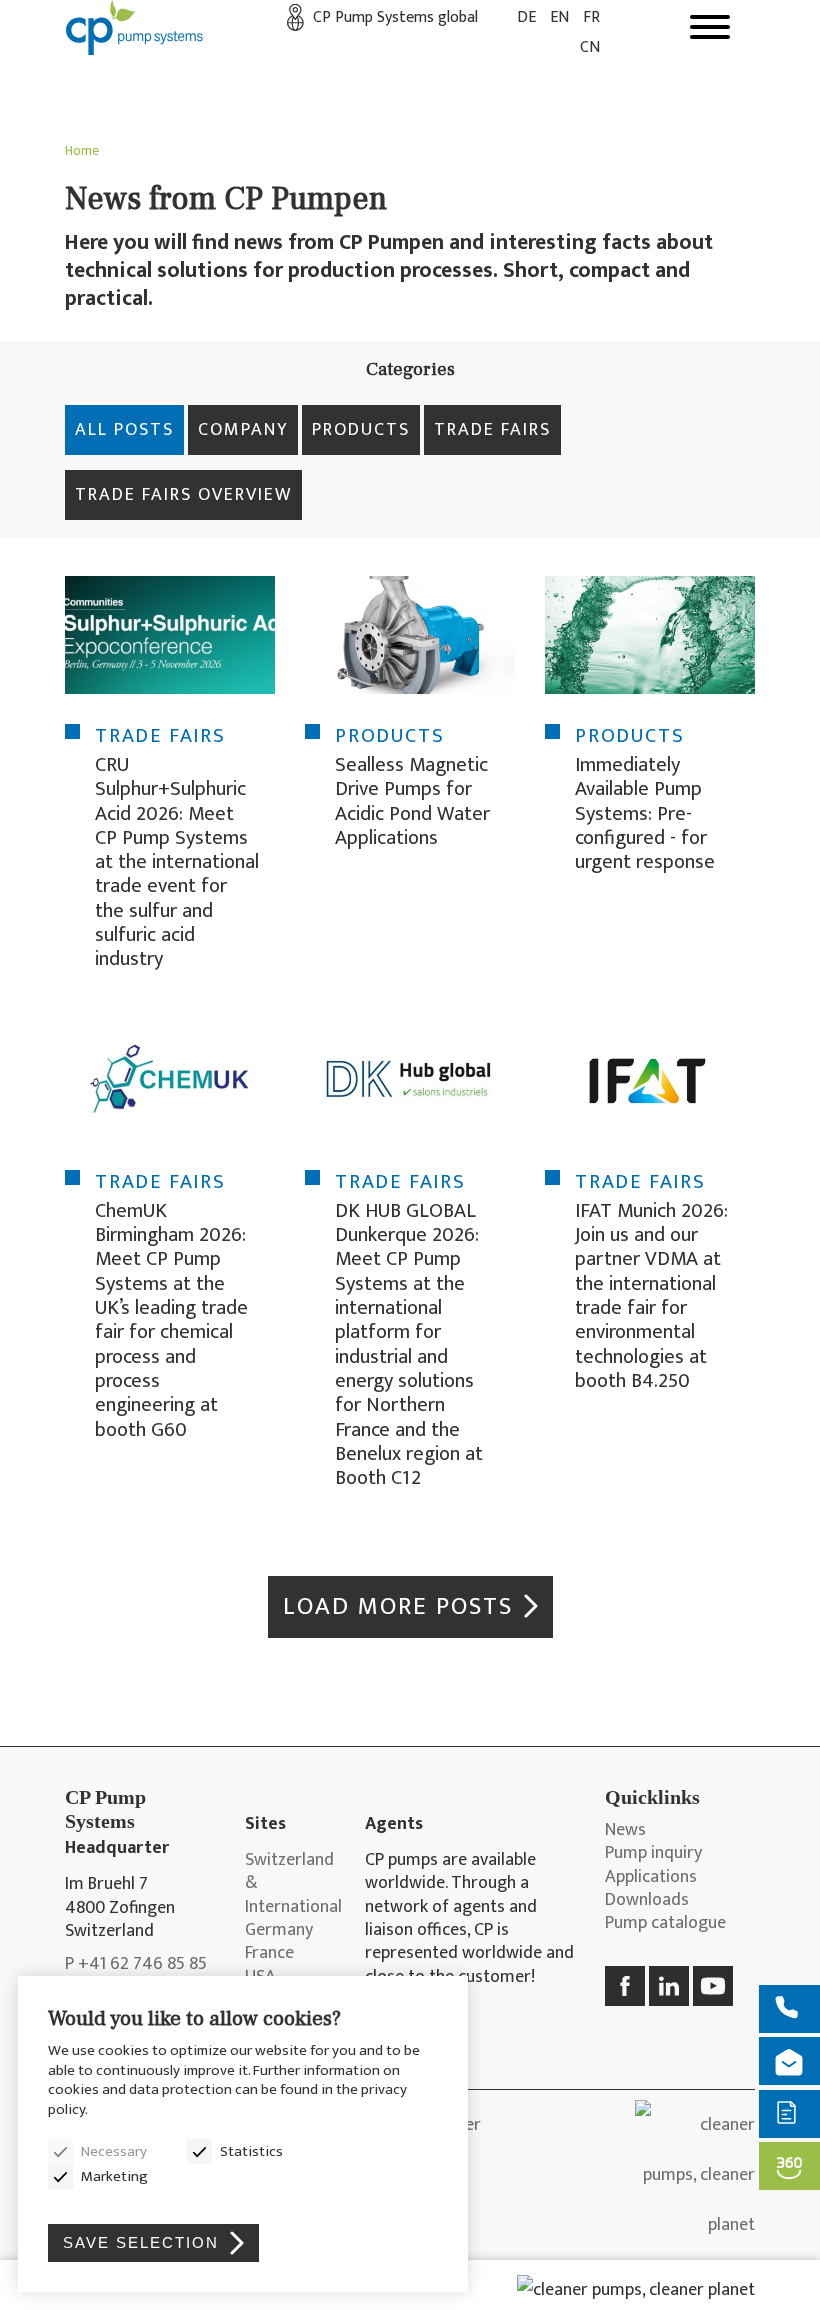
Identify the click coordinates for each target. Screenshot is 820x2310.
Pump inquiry (653, 1853)
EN (559, 17)
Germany (279, 1930)
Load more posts (398, 1606)
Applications (651, 1877)
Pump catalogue (665, 1923)
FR (591, 17)
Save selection (141, 2242)
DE (526, 17)
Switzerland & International (290, 1884)
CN (590, 47)
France (269, 1953)
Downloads (647, 1900)
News (625, 1830)
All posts (124, 430)
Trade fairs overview (183, 495)
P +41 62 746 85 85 (136, 1964)
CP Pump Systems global (395, 17)
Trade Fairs (492, 430)
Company (243, 430)
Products (361, 430)
